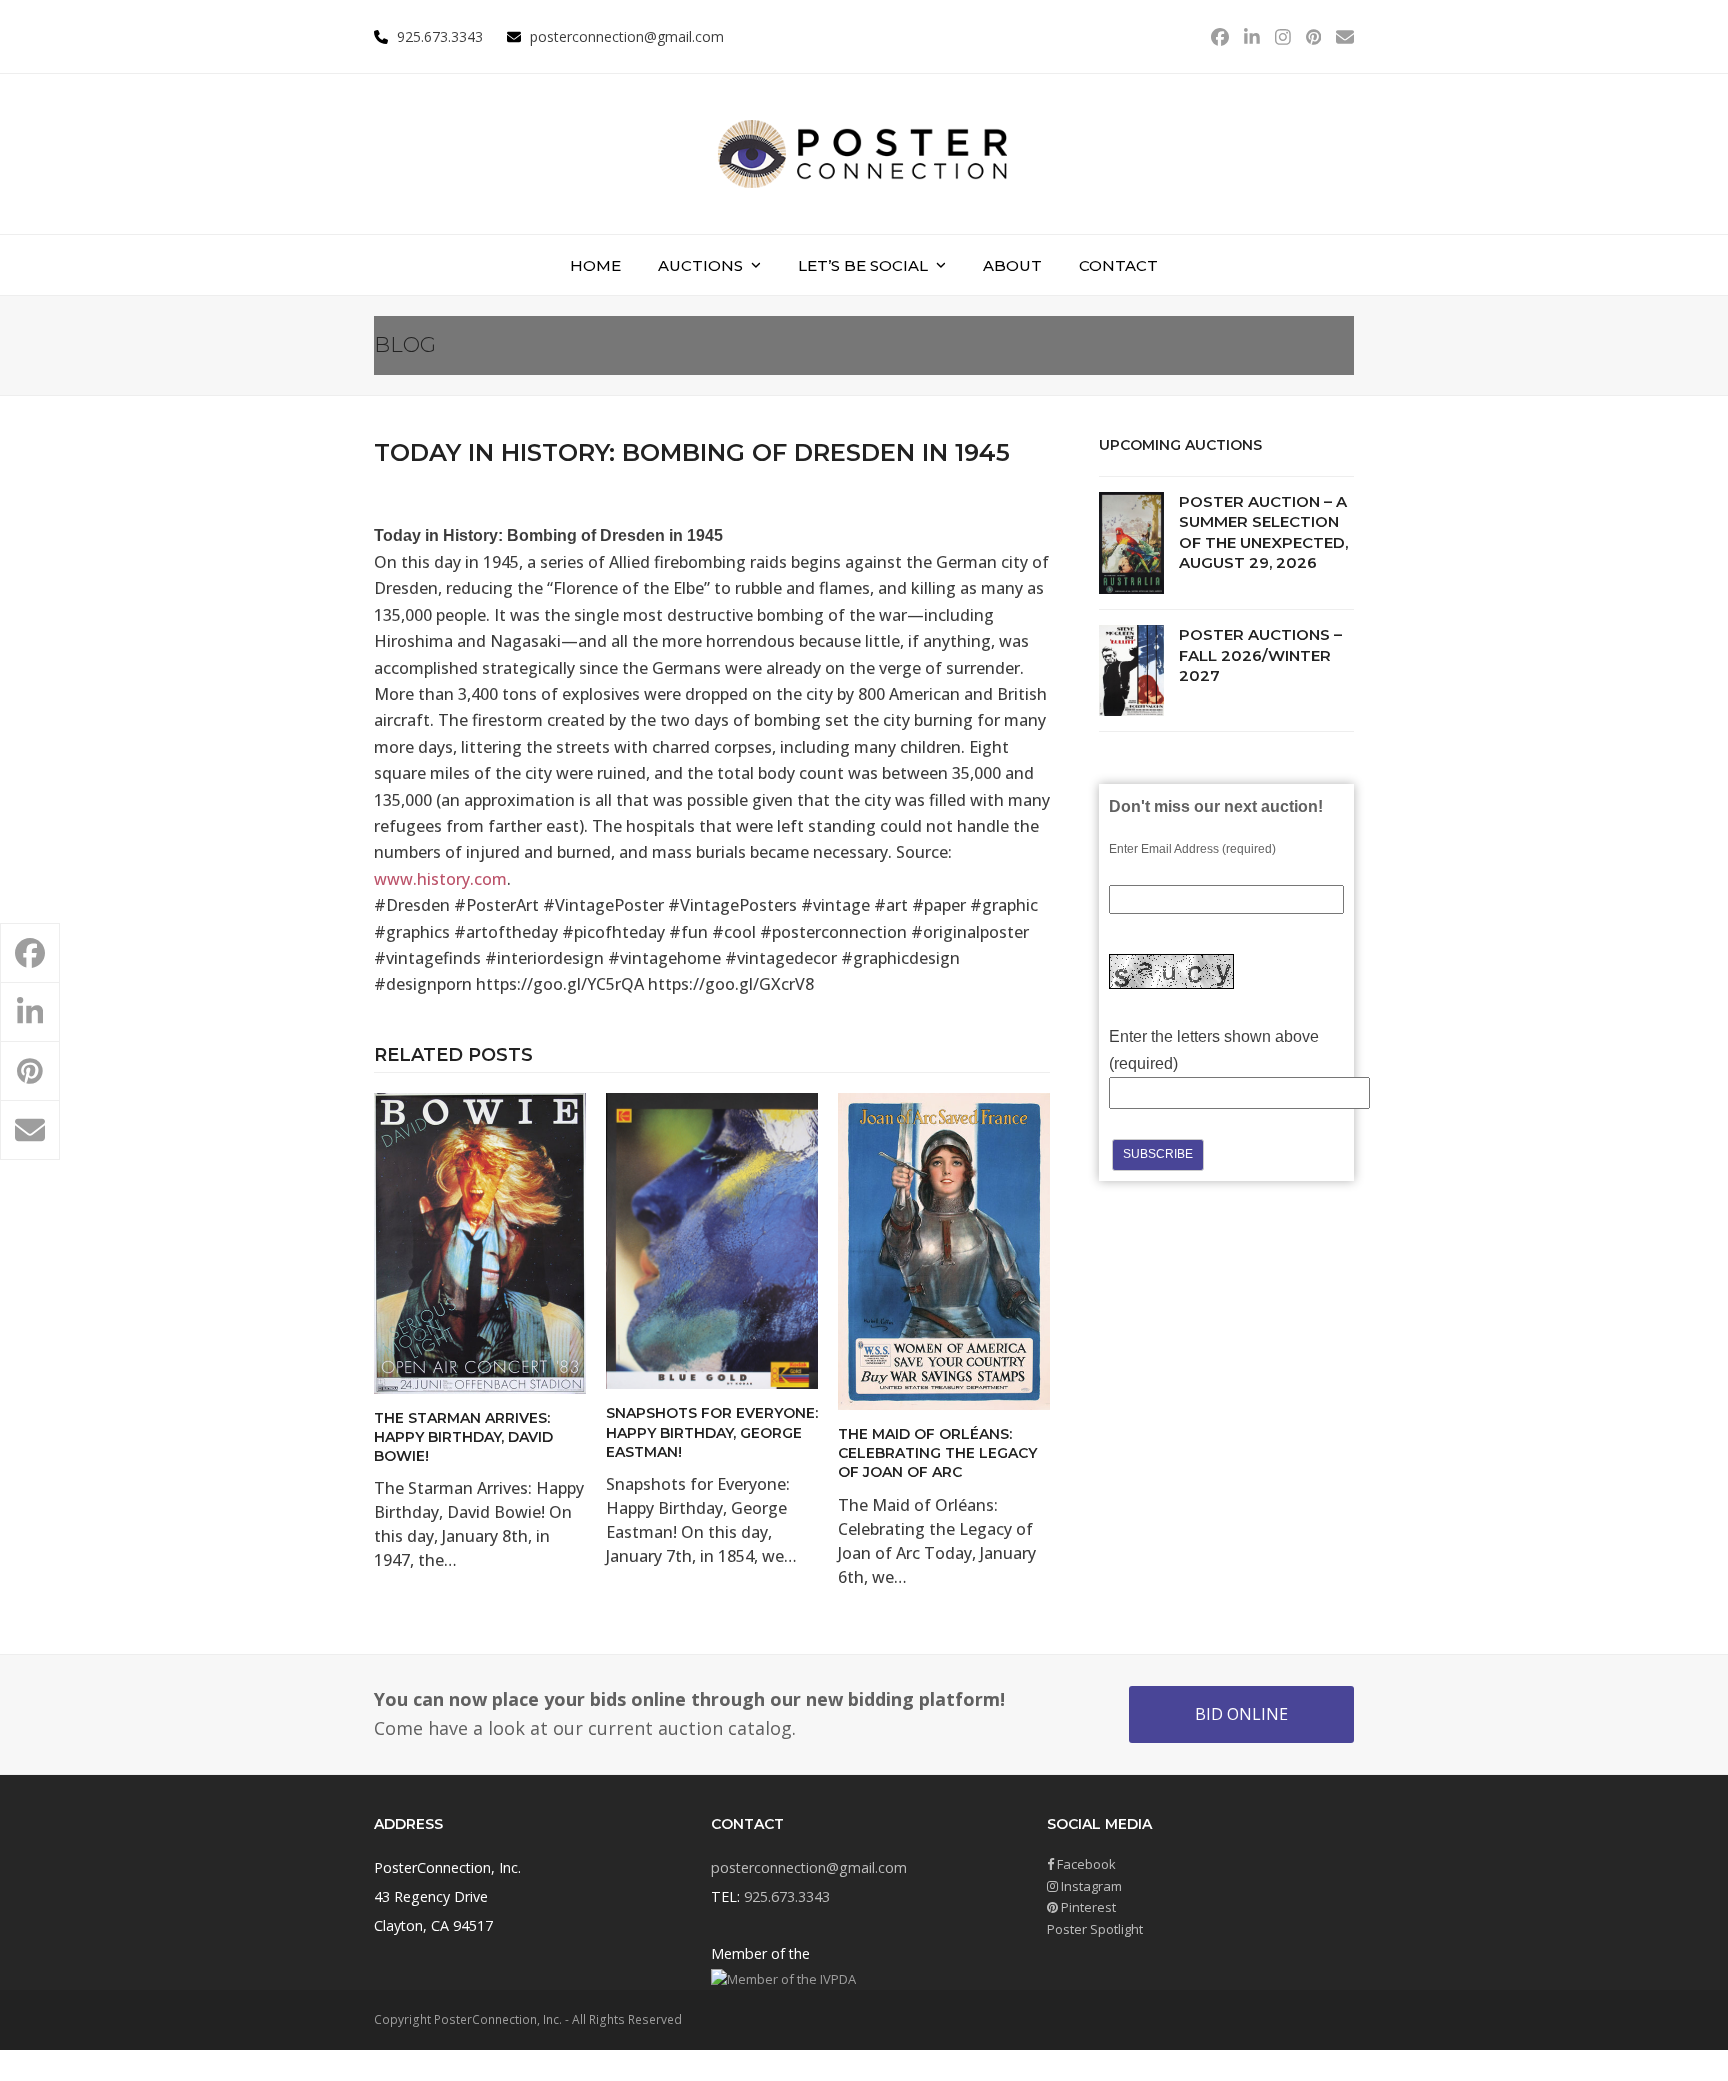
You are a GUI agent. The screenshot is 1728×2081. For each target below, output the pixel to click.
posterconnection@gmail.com (627, 36)
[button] (30, 953)
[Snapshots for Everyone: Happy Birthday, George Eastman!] (712, 1240)
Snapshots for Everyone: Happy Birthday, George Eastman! (712, 1432)
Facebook (1085, 1864)
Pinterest (1087, 1907)
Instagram (1090, 1886)
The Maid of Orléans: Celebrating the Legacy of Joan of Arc (937, 1453)
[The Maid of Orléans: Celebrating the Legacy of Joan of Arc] (944, 1250)
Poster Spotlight (1095, 1929)
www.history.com (440, 879)
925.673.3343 (787, 1896)
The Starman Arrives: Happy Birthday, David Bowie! (463, 1437)
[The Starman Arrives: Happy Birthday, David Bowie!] (480, 1242)
